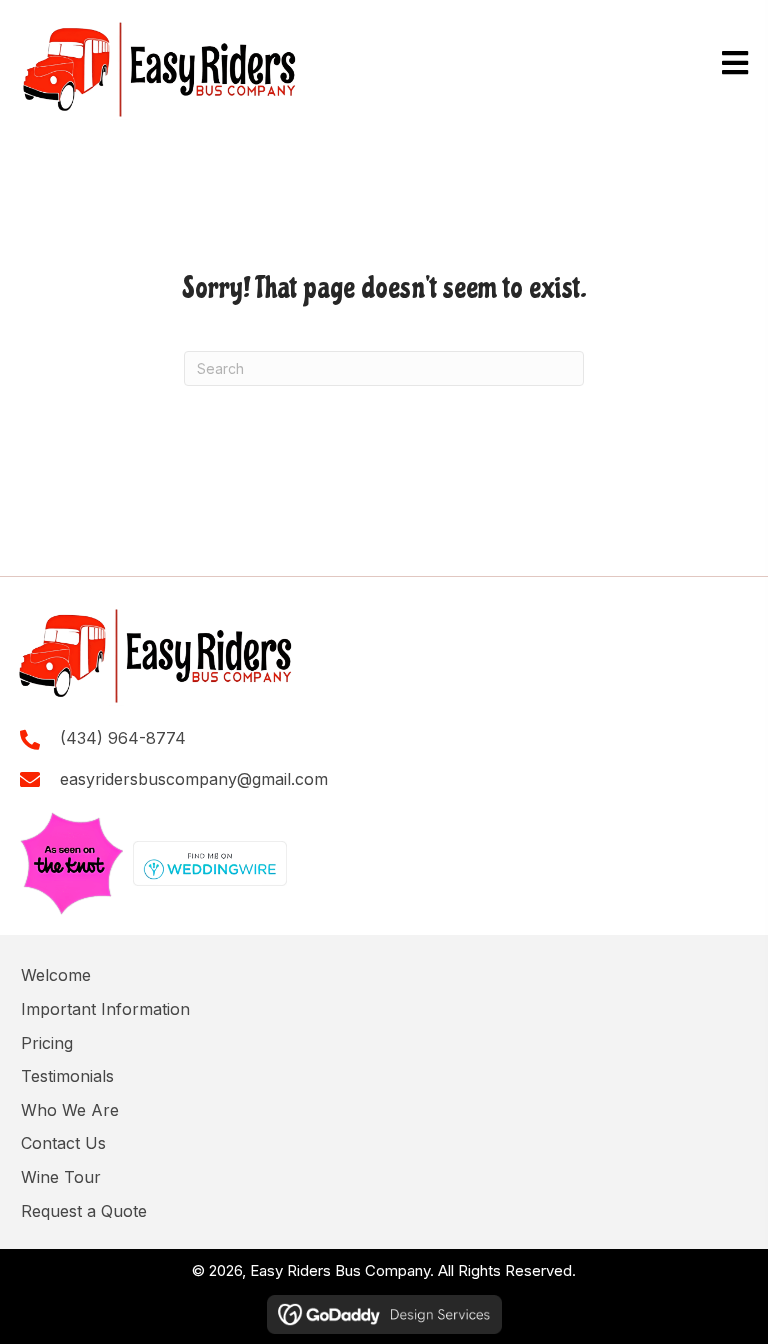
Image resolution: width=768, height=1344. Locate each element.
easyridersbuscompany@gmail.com (194, 779)
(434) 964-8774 (123, 738)
